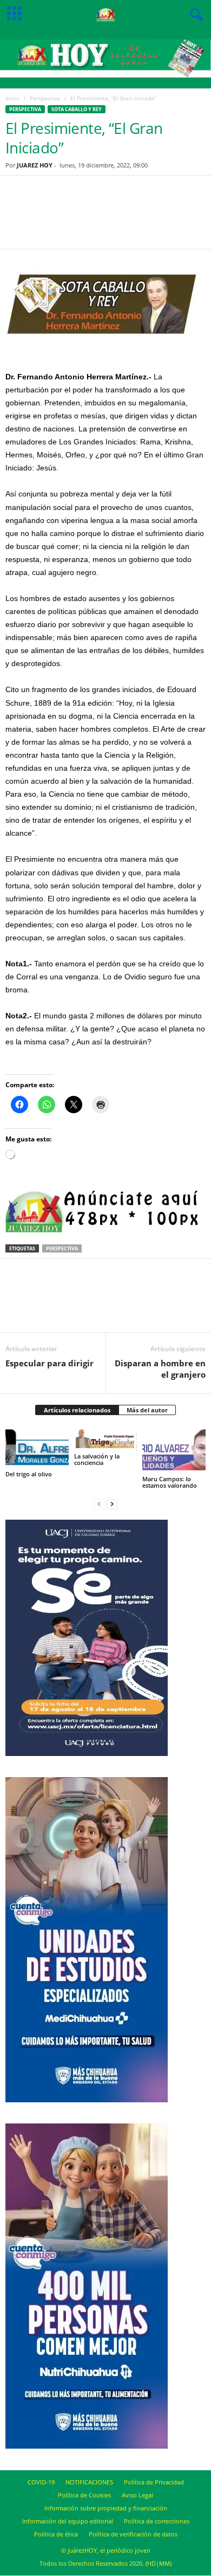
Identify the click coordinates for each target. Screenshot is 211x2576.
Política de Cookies (84, 2495)
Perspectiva (45, 98)
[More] (161, 219)
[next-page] (112, 1504)
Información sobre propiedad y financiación (106, 2508)
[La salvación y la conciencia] (106, 1439)
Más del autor (147, 1410)
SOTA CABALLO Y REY (77, 109)
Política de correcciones (157, 2521)
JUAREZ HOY (35, 165)
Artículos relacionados (77, 1410)
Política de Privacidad (154, 2482)
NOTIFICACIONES (89, 2482)
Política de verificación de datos (133, 2534)
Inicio (12, 98)
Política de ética (56, 2534)
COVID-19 (41, 2482)
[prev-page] (99, 1504)
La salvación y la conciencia (97, 1459)
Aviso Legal (137, 2495)
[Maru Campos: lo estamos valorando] (174, 1450)
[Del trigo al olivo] (37, 1448)
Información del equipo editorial (68, 2521)
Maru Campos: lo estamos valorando (170, 1482)
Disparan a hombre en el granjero (160, 1369)
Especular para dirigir (50, 1363)
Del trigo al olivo (29, 1474)
